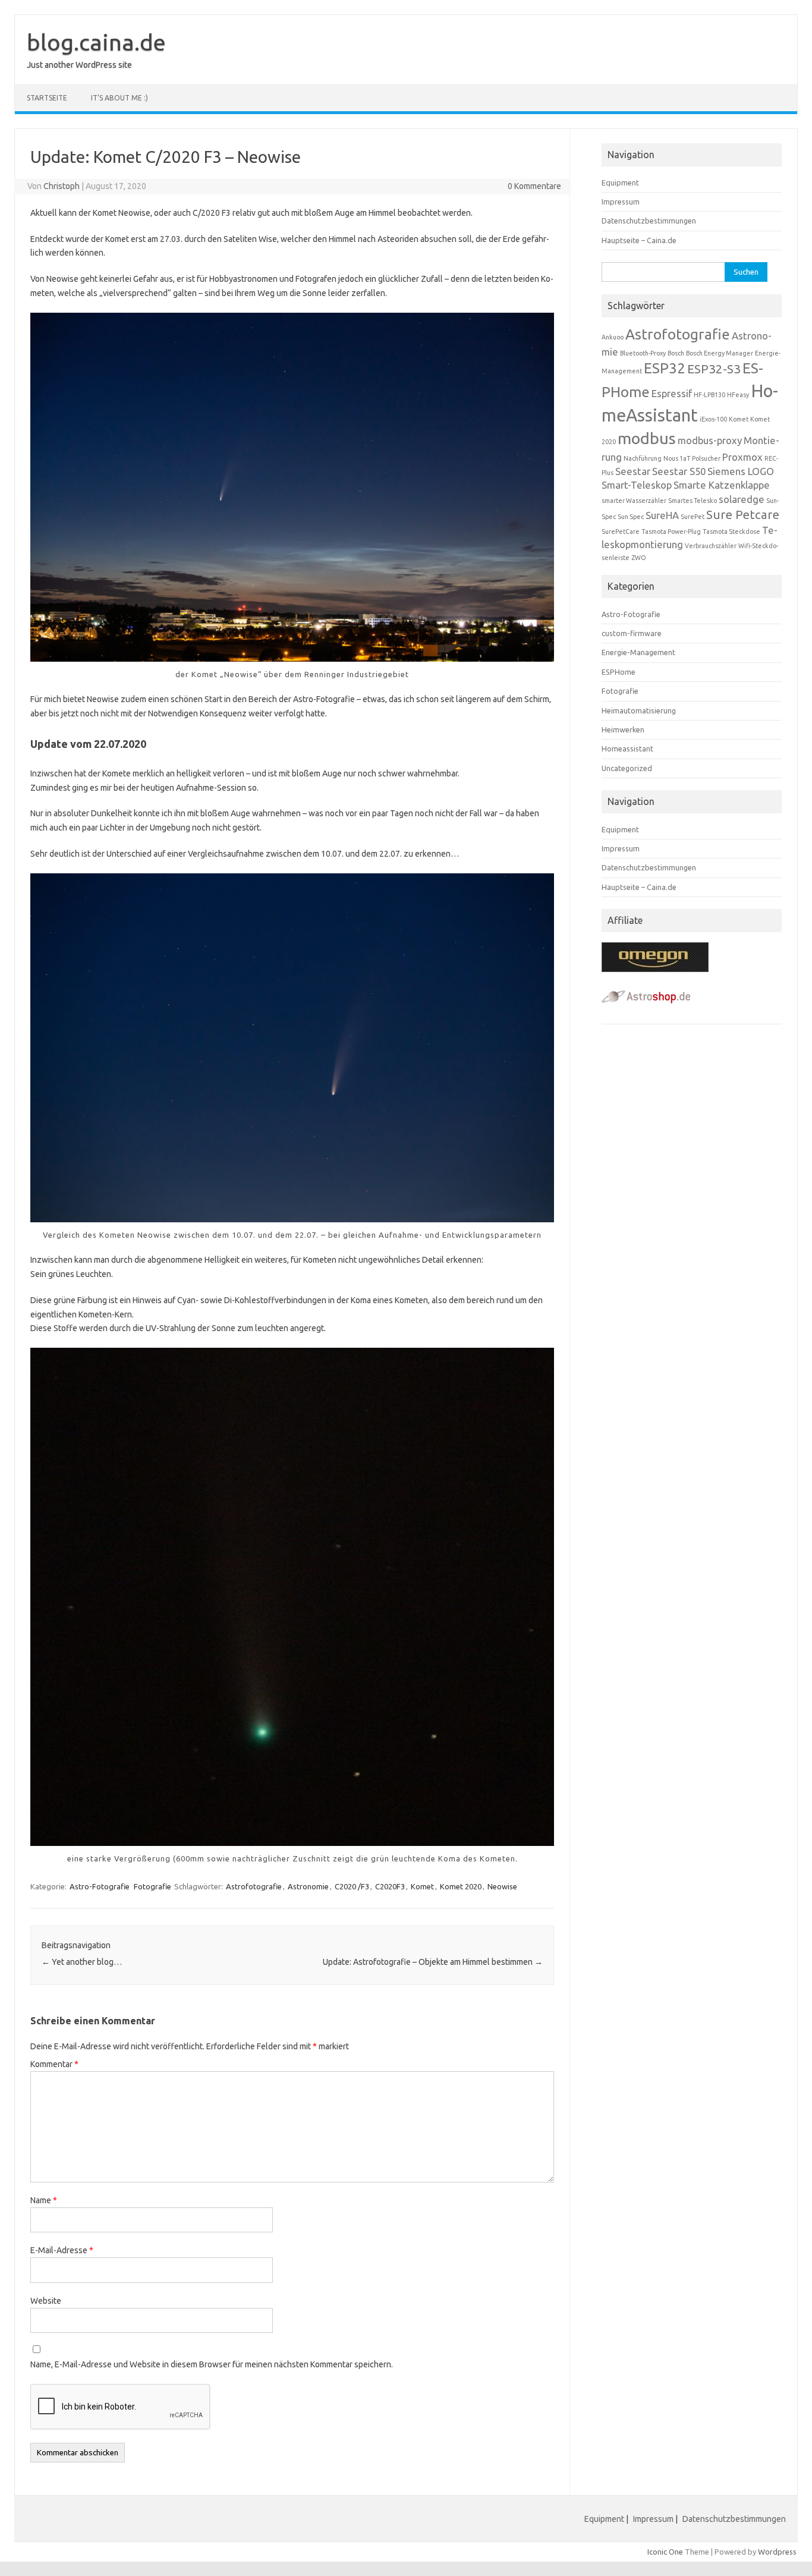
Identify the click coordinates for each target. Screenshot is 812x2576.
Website (46, 2301)
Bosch (676, 353)
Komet (422, 1886)
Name (44, 2200)
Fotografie (152, 1886)
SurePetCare (621, 531)
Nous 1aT (677, 458)
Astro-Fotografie (100, 1886)
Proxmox (742, 457)
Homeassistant (627, 748)
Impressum (621, 202)
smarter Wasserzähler (634, 501)
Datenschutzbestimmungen (649, 221)
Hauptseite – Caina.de (639, 240)
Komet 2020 (461, 1886)
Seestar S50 (679, 471)
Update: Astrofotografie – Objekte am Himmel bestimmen (433, 1962)
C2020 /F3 (352, 1886)
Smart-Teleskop (637, 485)
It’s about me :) (119, 98)
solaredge (742, 499)
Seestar (633, 471)
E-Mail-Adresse (62, 2250)
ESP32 (665, 368)
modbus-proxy (710, 440)
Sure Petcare (743, 515)
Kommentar (54, 2064)
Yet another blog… (82, 1962)
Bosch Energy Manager (720, 353)
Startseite (47, 98)
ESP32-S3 (714, 369)
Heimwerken (623, 729)
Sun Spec (631, 517)
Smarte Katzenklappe (722, 485)
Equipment (620, 183)
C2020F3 (390, 1886)
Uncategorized (627, 768)
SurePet (693, 517)
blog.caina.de (96, 42)
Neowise (502, 1886)
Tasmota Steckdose (731, 531)
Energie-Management (638, 652)
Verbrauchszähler (711, 546)
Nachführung (643, 458)
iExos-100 (713, 419)
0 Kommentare (534, 186)
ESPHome (619, 672)
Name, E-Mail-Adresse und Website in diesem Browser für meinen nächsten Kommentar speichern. (212, 2364)
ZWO (639, 558)
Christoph (62, 186)
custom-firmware (632, 633)
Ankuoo (613, 337)
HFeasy (738, 395)
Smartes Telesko (693, 501)
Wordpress (777, 2552)
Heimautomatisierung (639, 710)
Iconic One (665, 2552)
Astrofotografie (254, 1886)
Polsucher (706, 458)
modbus (647, 438)
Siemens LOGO (741, 471)
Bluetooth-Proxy (643, 353)
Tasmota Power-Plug (671, 531)
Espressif (672, 393)
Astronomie (308, 1886)
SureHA (662, 515)
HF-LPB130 (709, 395)
